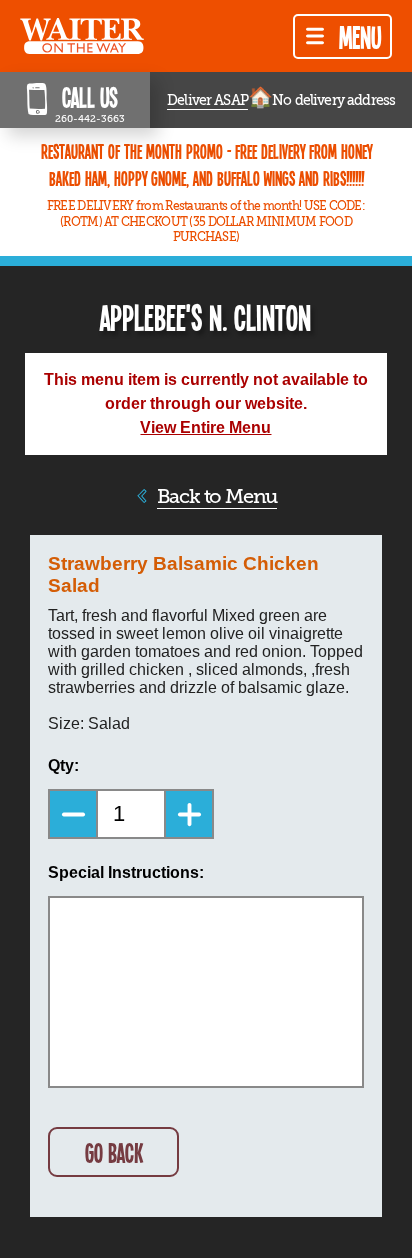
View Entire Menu (205, 427)
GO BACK (114, 1152)
